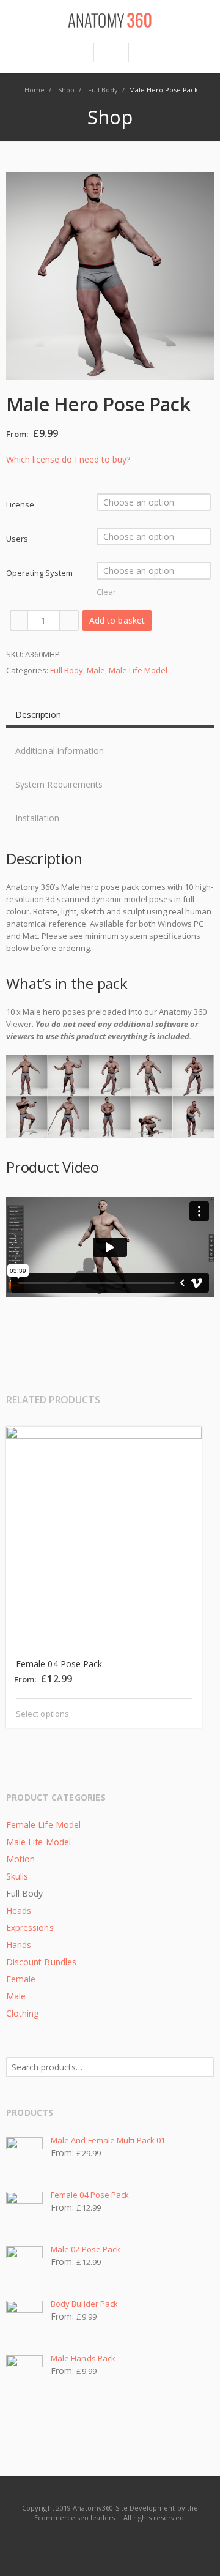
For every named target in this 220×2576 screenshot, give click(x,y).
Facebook (83, 2542)
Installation (37, 818)
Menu (75, 58)
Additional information (60, 751)
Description (38, 715)
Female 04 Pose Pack (90, 2195)
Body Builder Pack (84, 2304)
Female (21, 1979)
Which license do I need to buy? (68, 459)
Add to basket (117, 620)
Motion (20, 1859)
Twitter (111, 2542)
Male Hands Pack (83, 2358)
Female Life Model (43, 1825)
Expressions (30, 1928)
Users (17, 539)
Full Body (67, 670)
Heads (19, 1910)
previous (185, 1402)
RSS (138, 2542)
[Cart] (146, 53)
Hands (19, 1945)
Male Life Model (138, 670)
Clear (106, 592)
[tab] (110, 710)
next (203, 1402)
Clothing (22, 2013)
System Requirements (59, 784)
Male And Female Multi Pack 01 (108, 2140)
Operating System (39, 573)
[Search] (111, 53)
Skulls (17, 1876)
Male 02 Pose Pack (86, 2249)
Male (96, 670)
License (20, 504)
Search (205, 2067)
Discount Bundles (41, 1962)
